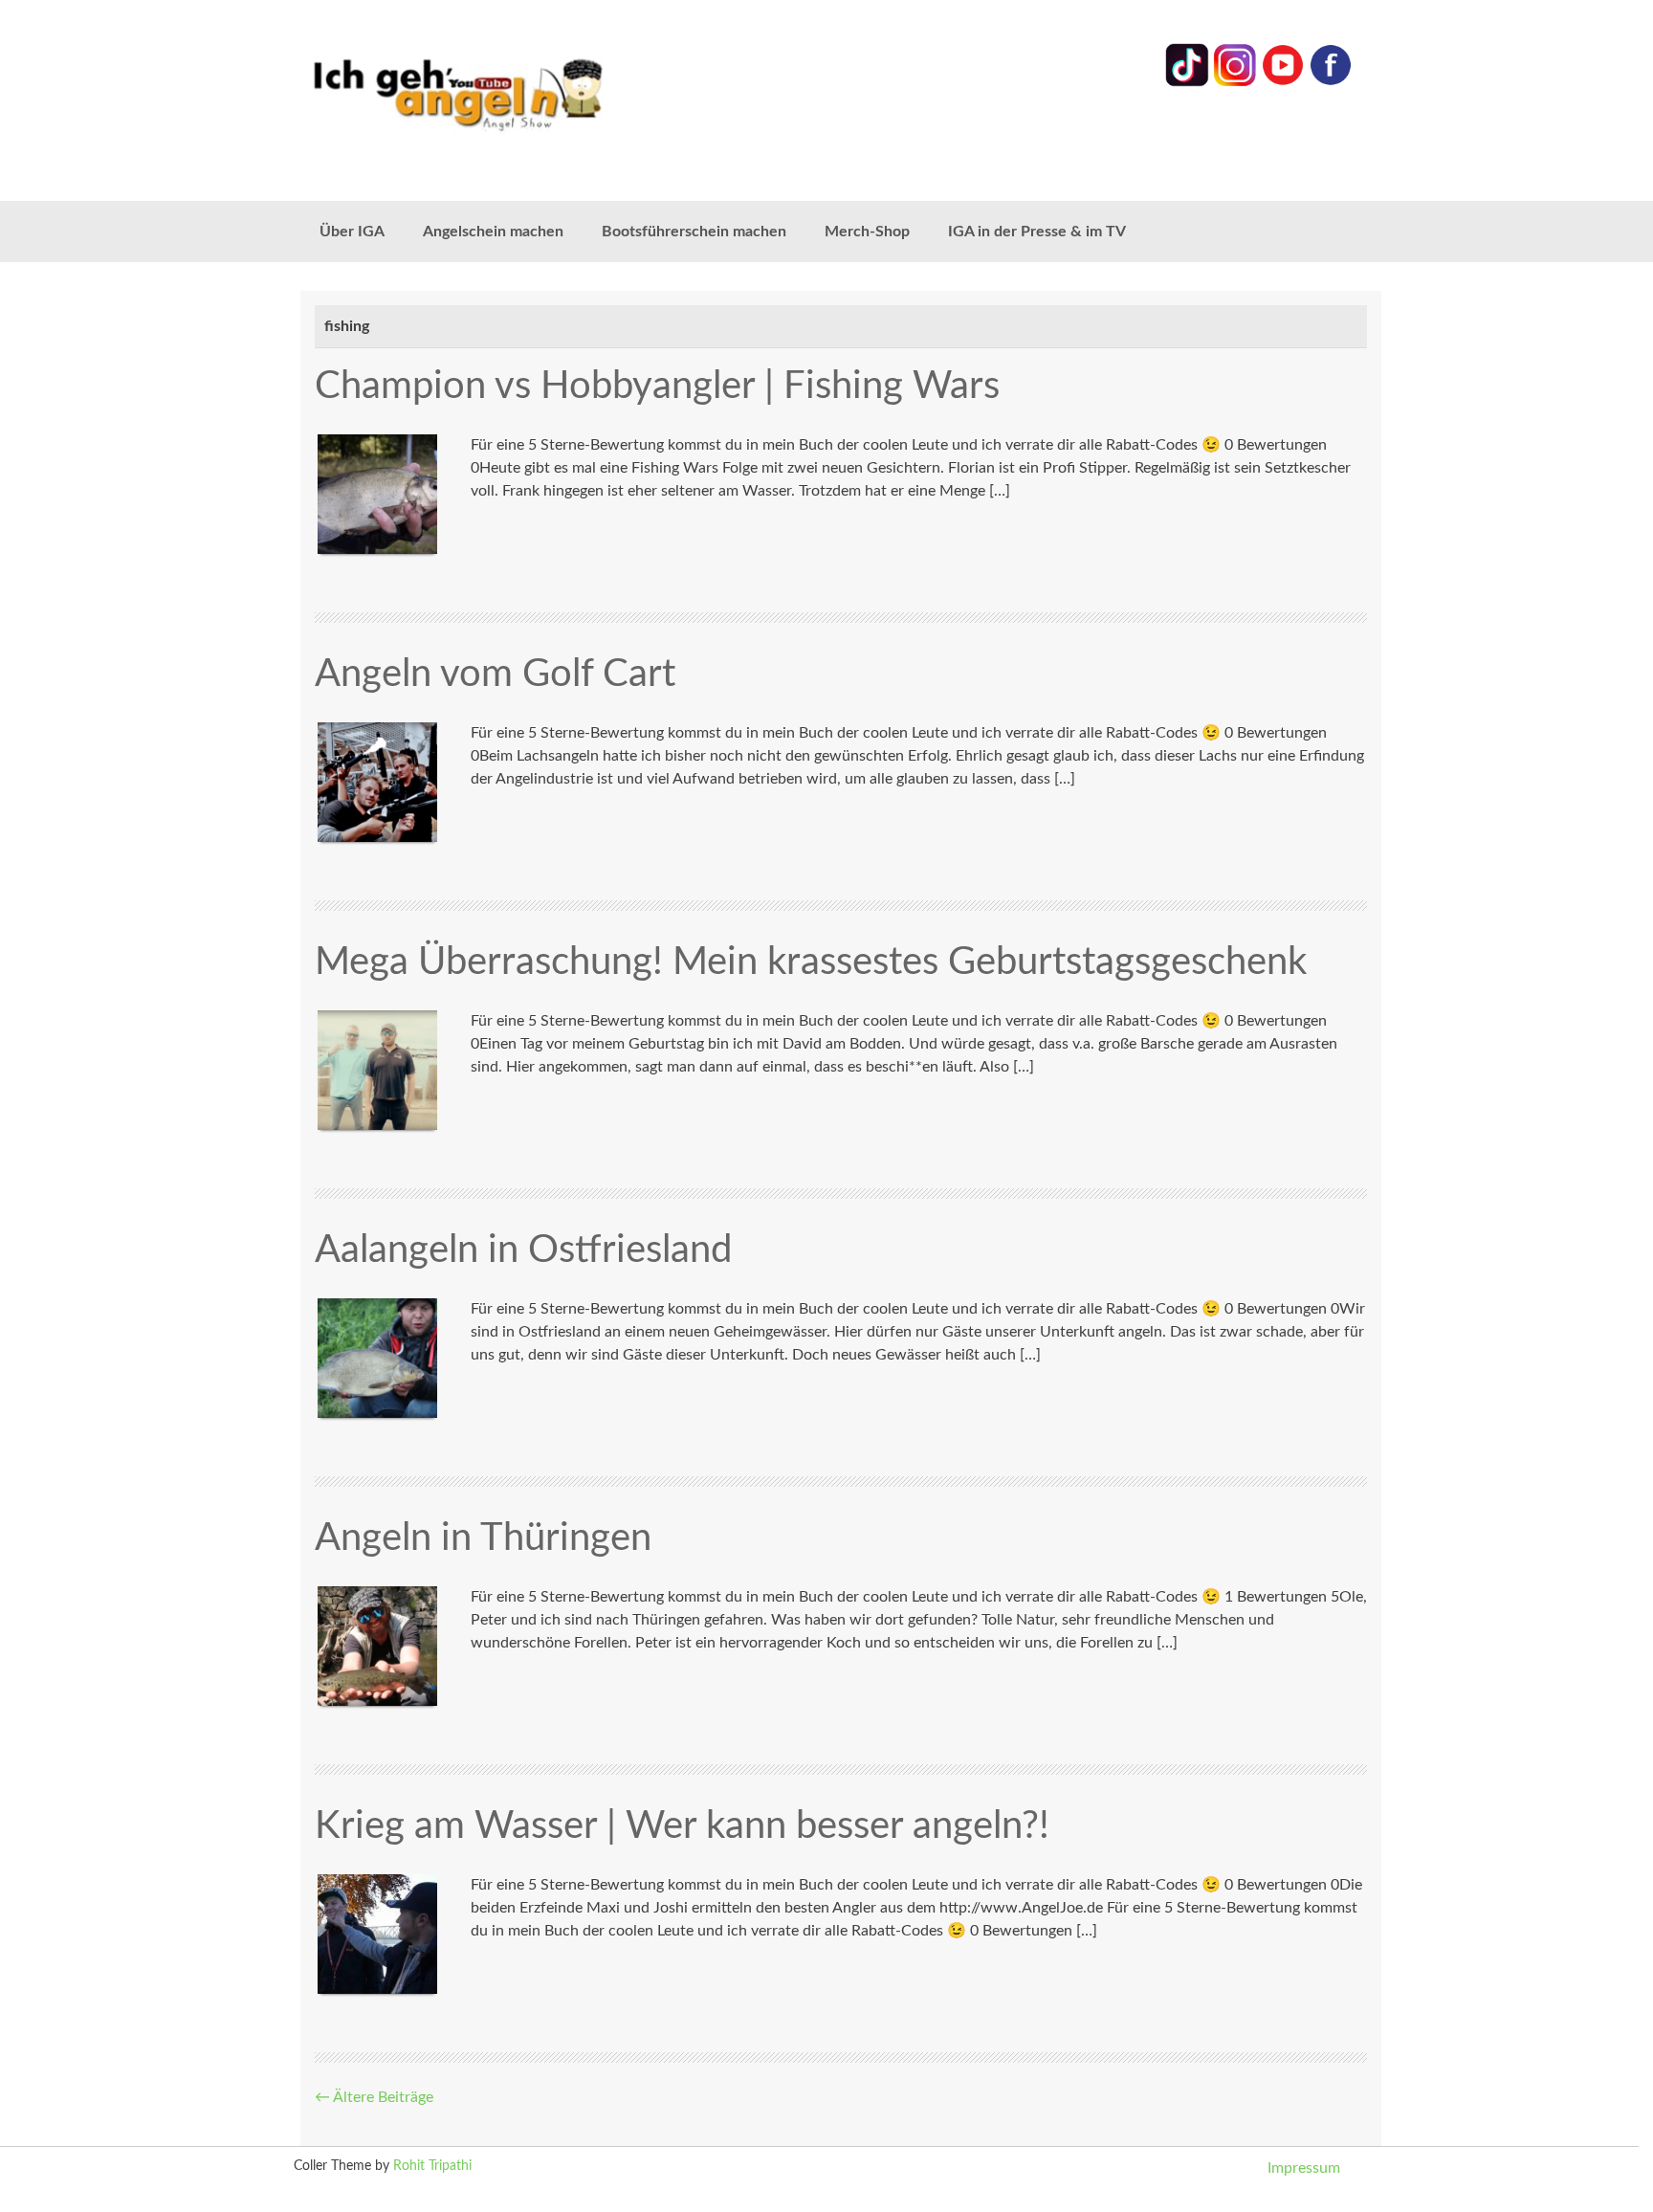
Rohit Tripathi (432, 2166)
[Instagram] (1235, 82)
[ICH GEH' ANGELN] (511, 93)
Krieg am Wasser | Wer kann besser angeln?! (682, 1826)
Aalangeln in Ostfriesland (523, 1250)
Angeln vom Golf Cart (495, 675)
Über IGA (352, 232)
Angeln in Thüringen (483, 1538)
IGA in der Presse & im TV (1037, 232)
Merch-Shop (867, 232)
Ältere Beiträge (374, 2097)
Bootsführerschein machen (694, 232)
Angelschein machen (493, 232)
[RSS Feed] (1331, 82)
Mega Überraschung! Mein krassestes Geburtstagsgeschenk (811, 962)
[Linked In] (1187, 82)
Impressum (1304, 2168)
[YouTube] (1283, 82)
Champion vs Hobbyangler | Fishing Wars (657, 387)
